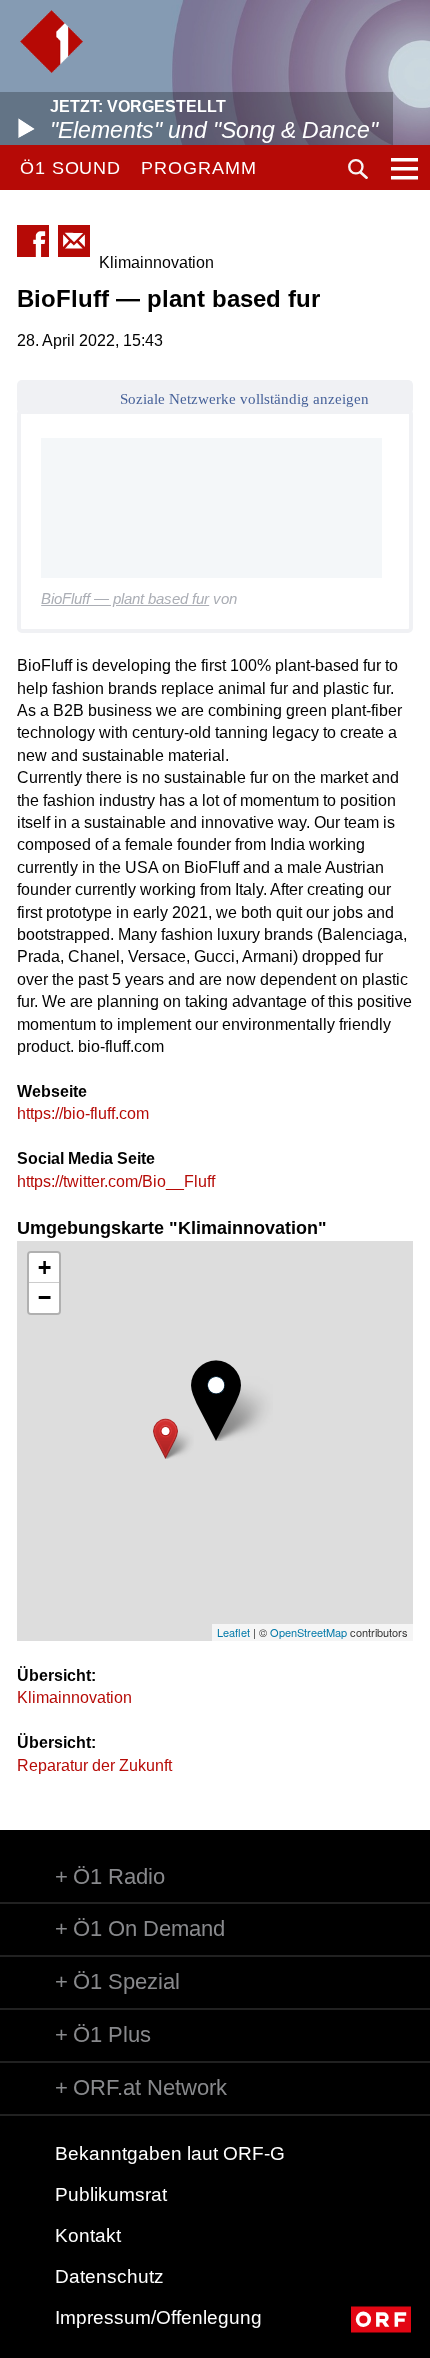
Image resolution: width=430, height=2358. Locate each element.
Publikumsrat (111, 2194)
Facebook (33, 241)
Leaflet (233, 1632)
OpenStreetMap (308, 1632)
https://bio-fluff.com (83, 1113)
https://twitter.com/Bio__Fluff (116, 1181)
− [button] (44, 1297)
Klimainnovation (74, 1697)
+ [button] (44, 1267)
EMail (74, 241)
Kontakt (88, 2235)
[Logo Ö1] (51, 41)
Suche (358, 169)
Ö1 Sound (70, 168)
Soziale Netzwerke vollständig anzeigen (244, 399)
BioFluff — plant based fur (125, 598)
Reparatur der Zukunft (94, 1765)
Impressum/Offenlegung (158, 2317)
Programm (198, 168)
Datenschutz (109, 2276)
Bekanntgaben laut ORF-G (170, 2153)
